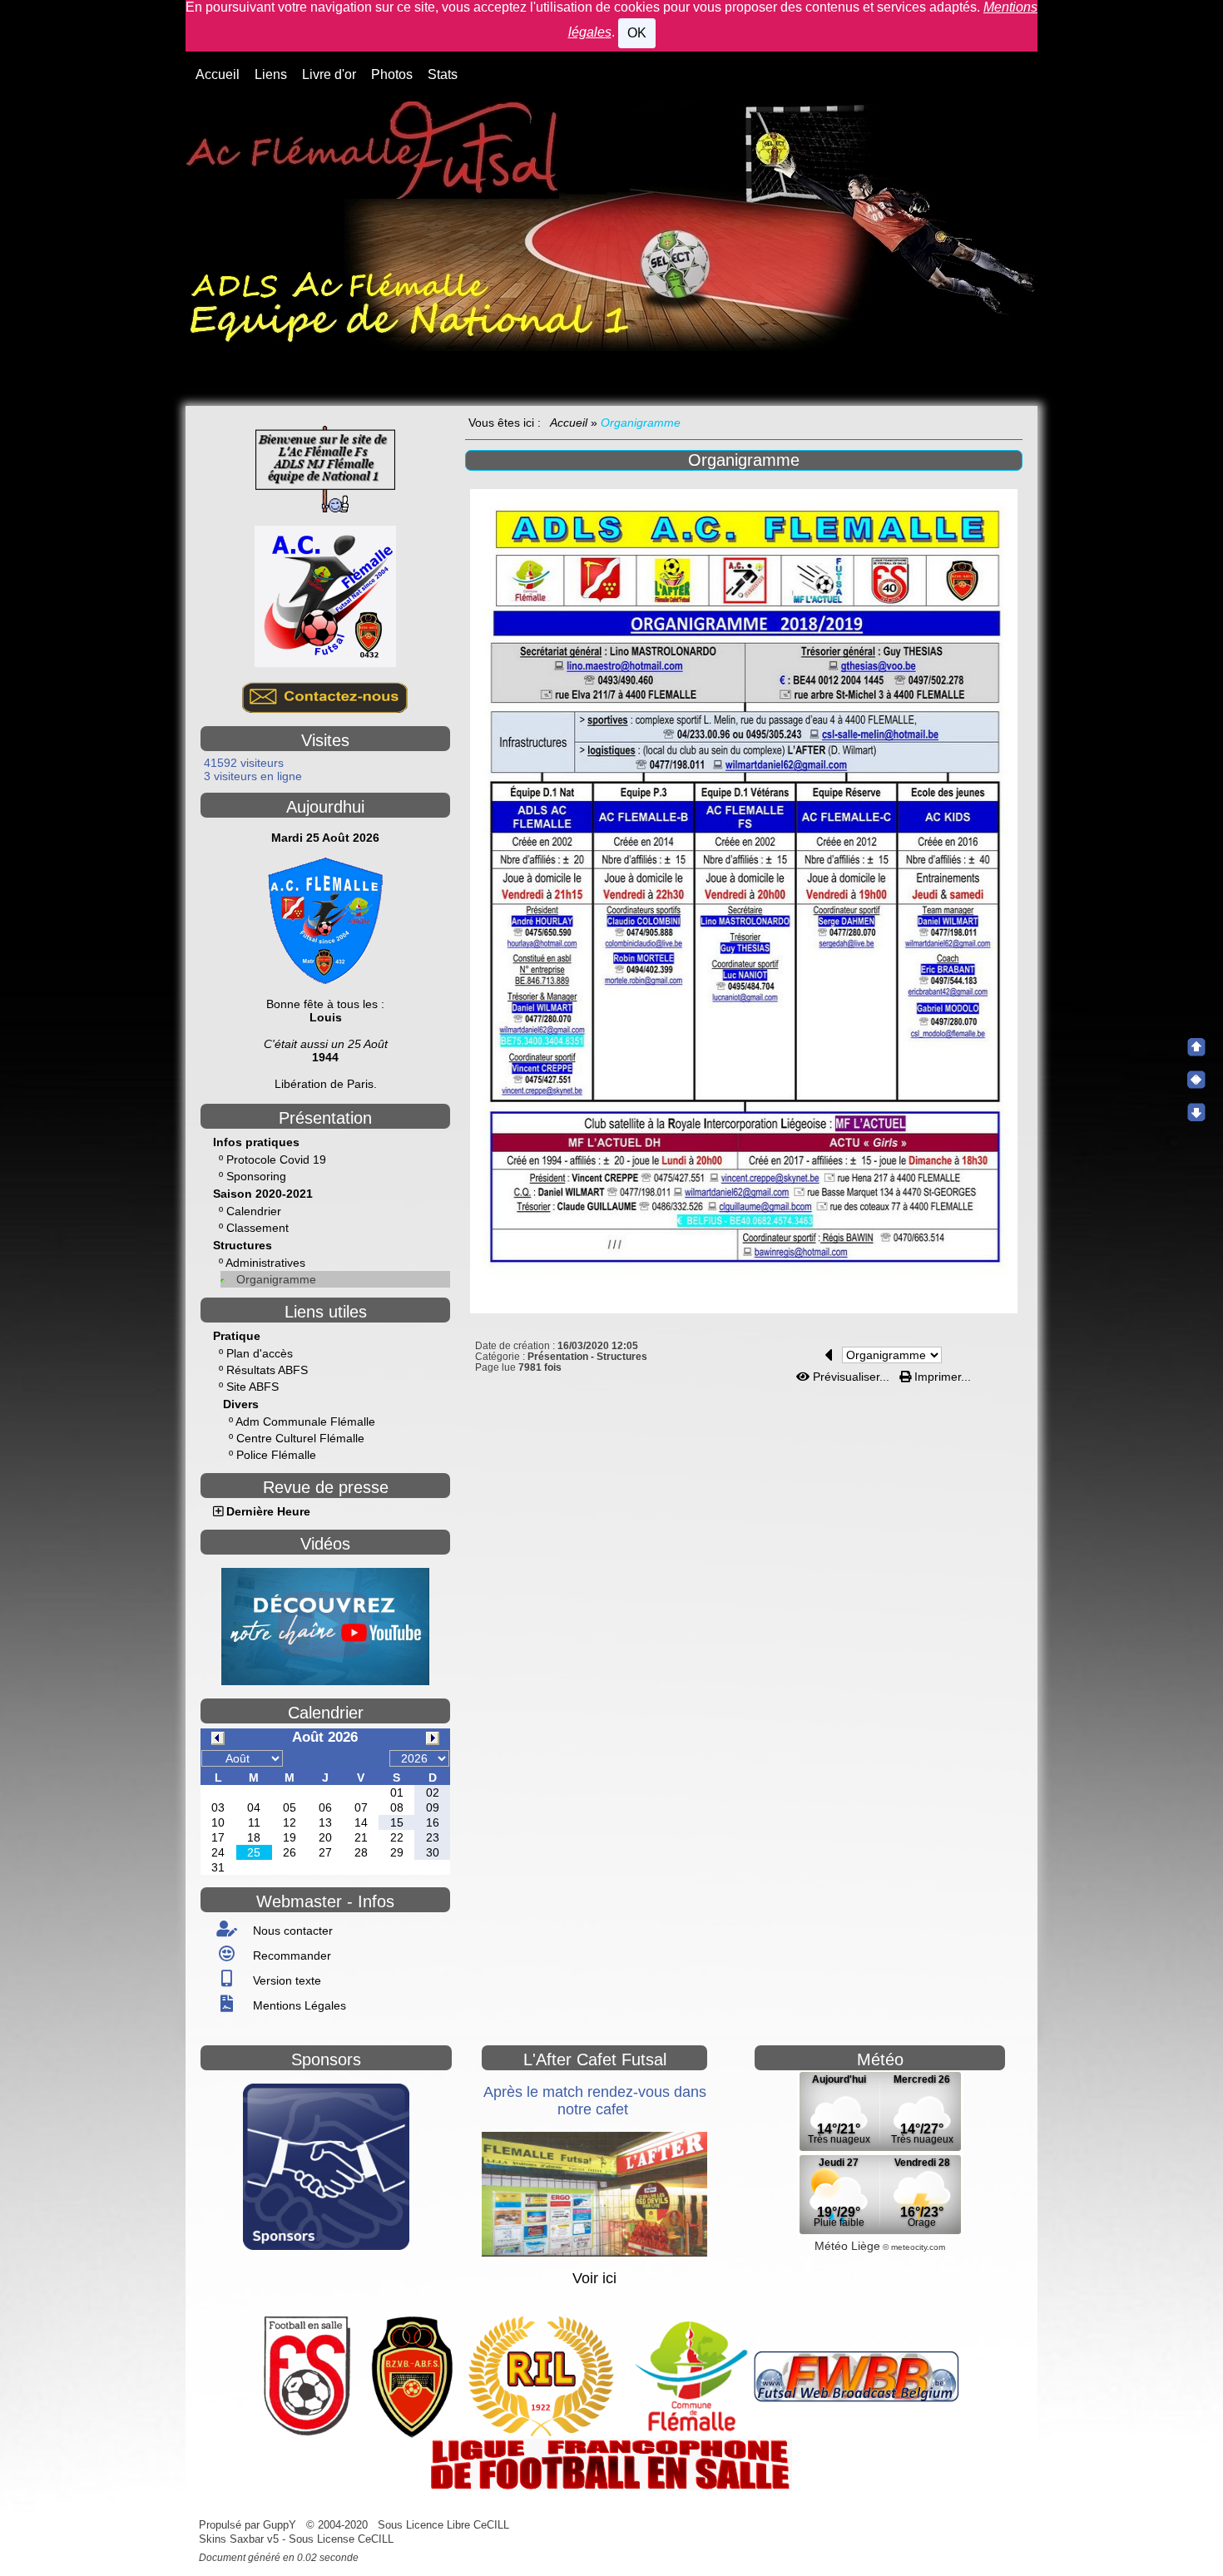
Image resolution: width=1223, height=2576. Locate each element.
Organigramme (276, 1279)
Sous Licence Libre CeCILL (445, 2525)
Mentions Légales (298, 2005)
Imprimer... (941, 1377)
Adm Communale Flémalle (305, 1421)
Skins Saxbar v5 (239, 2539)
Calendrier (254, 1211)
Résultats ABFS (267, 1370)
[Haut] (1196, 1047)
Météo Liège (847, 2246)
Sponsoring (256, 1176)
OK (637, 33)
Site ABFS (253, 1387)
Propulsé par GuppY (249, 2525)
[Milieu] (1196, 1080)
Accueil (569, 423)
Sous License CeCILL (341, 2539)
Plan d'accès (260, 1353)
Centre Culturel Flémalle (300, 1438)
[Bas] (1196, 1112)
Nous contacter (291, 1931)
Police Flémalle (276, 1455)
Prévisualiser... (851, 1377)
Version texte (285, 1980)
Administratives (265, 1263)
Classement (257, 1228)
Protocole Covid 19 (276, 1159)
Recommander (290, 1955)
